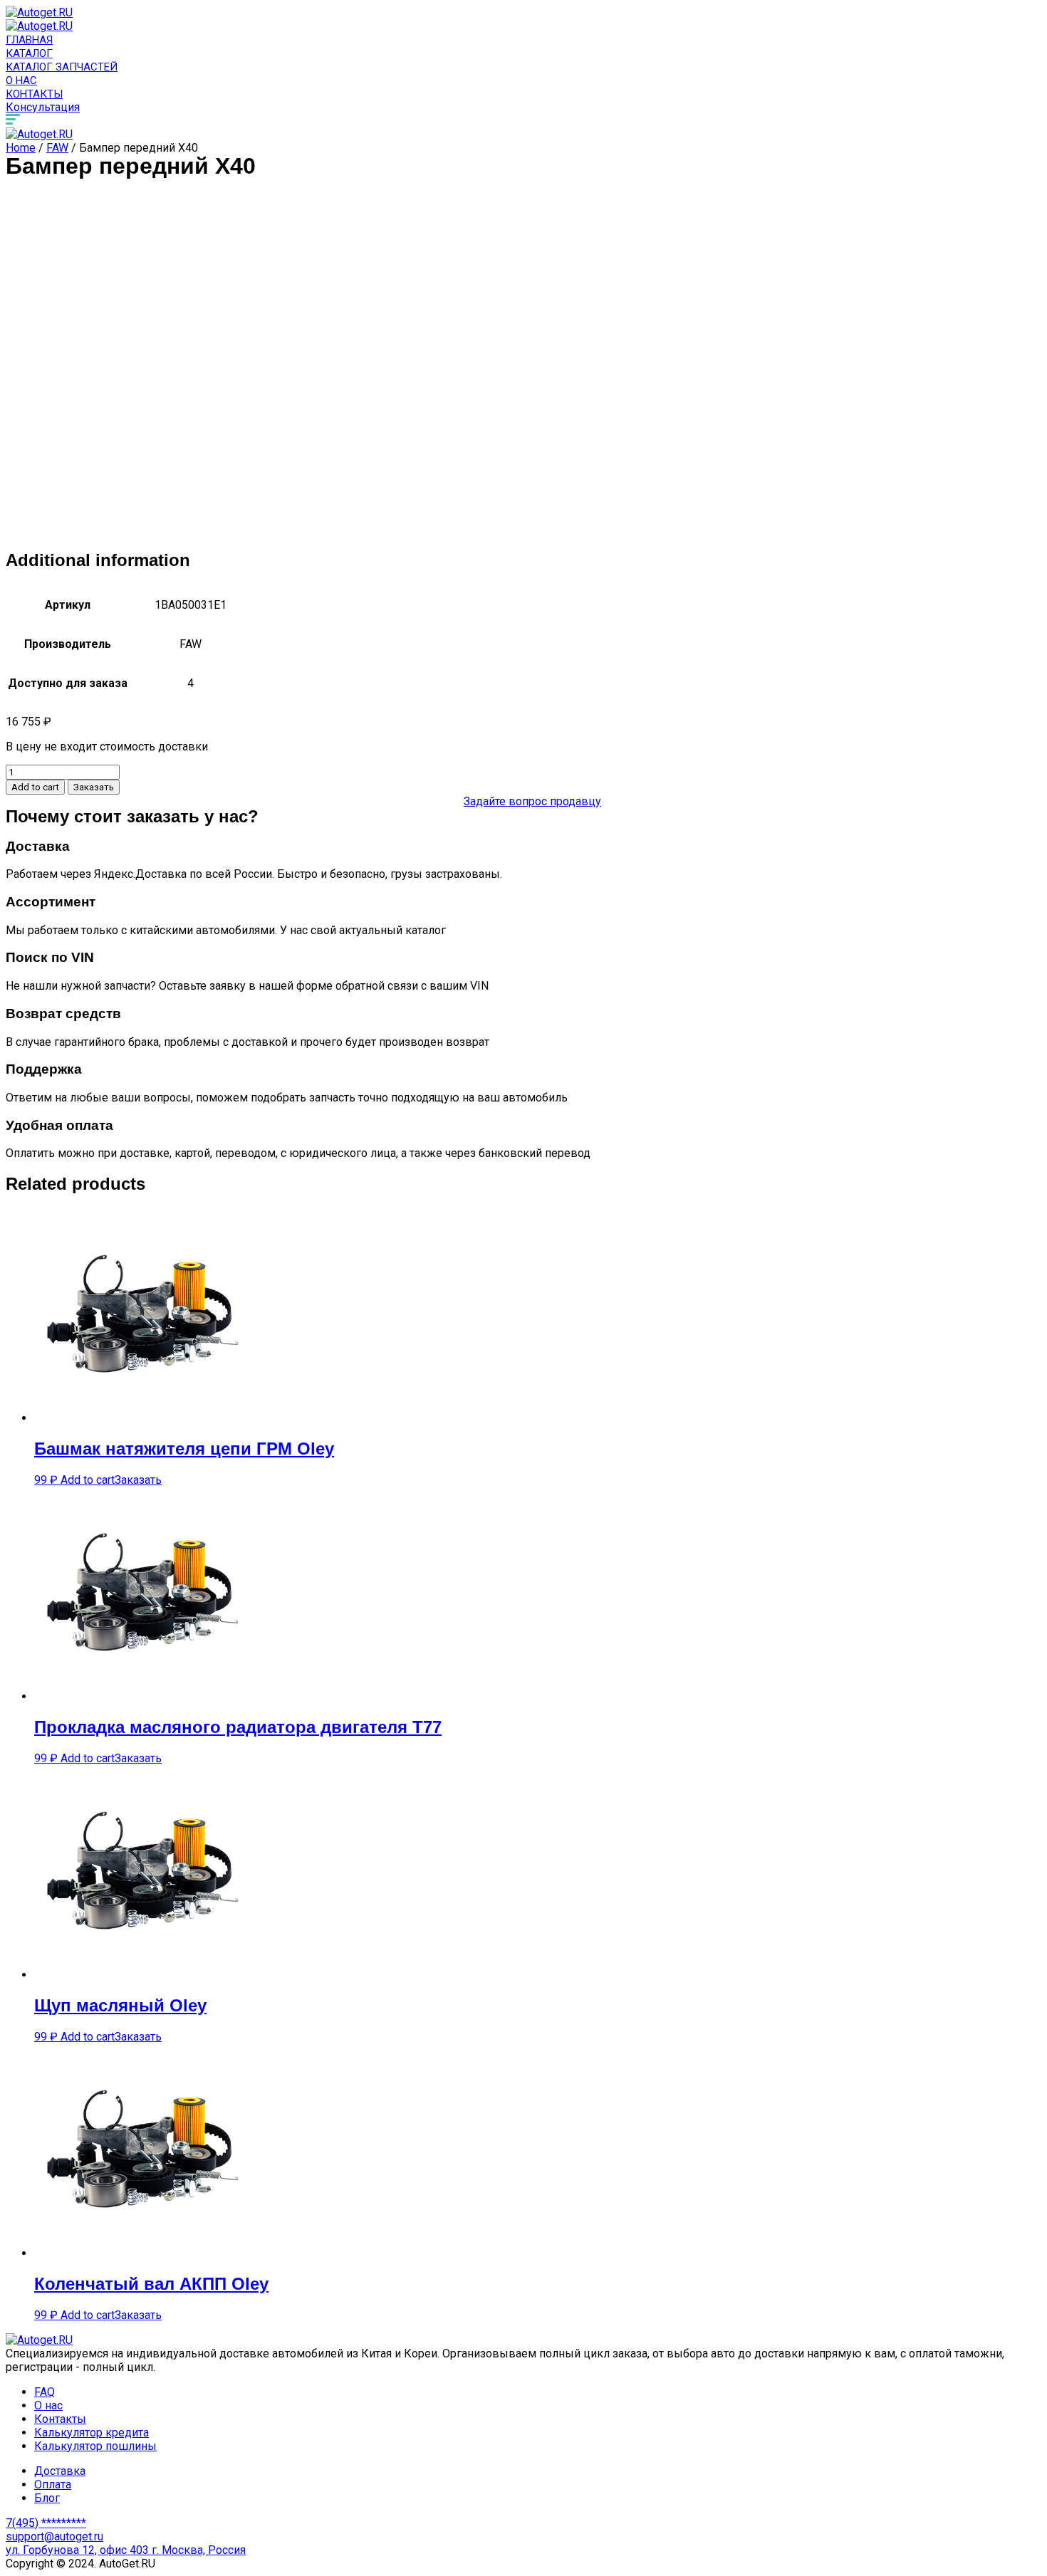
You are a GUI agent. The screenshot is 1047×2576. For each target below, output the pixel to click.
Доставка (60, 2471)
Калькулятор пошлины (95, 2446)
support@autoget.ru (54, 2536)
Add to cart (35, 787)
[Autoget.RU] (39, 12)
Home (21, 148)
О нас (21, 80)
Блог (47, 2498)
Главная (29, 40)
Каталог (29, 53)
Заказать (94, 787)
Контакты (34, 94)
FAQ (45, 2392)
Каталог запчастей (62, 67)
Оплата (53, 2485)
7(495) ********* (46, 2523)
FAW (57, 148)
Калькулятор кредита (92, 2433)
